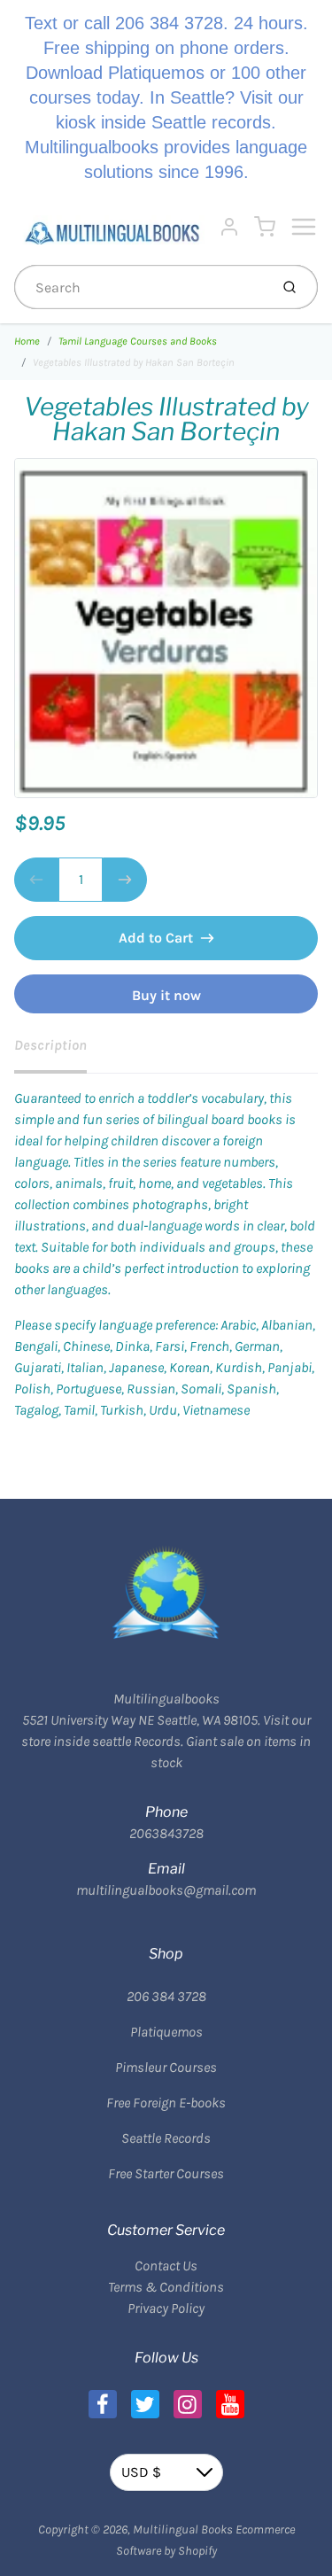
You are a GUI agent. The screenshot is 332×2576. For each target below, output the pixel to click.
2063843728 (166, 1833)
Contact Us (166, 2266)
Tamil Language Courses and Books (138, 341)
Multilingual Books (183, 2529)
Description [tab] (50, 1045)
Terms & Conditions (166, 2287)
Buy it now (166, 995)
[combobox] (140, 287)
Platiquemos (166, 2032)
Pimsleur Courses (166, 2067)
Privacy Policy (166, 2308)
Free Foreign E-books (166, 2103)
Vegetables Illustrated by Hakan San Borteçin (134, 362)
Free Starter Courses (166, 2173)
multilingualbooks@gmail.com (166, 1890)
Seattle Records (166, 2138)
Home (27, 341)
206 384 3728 (166, 1996)
